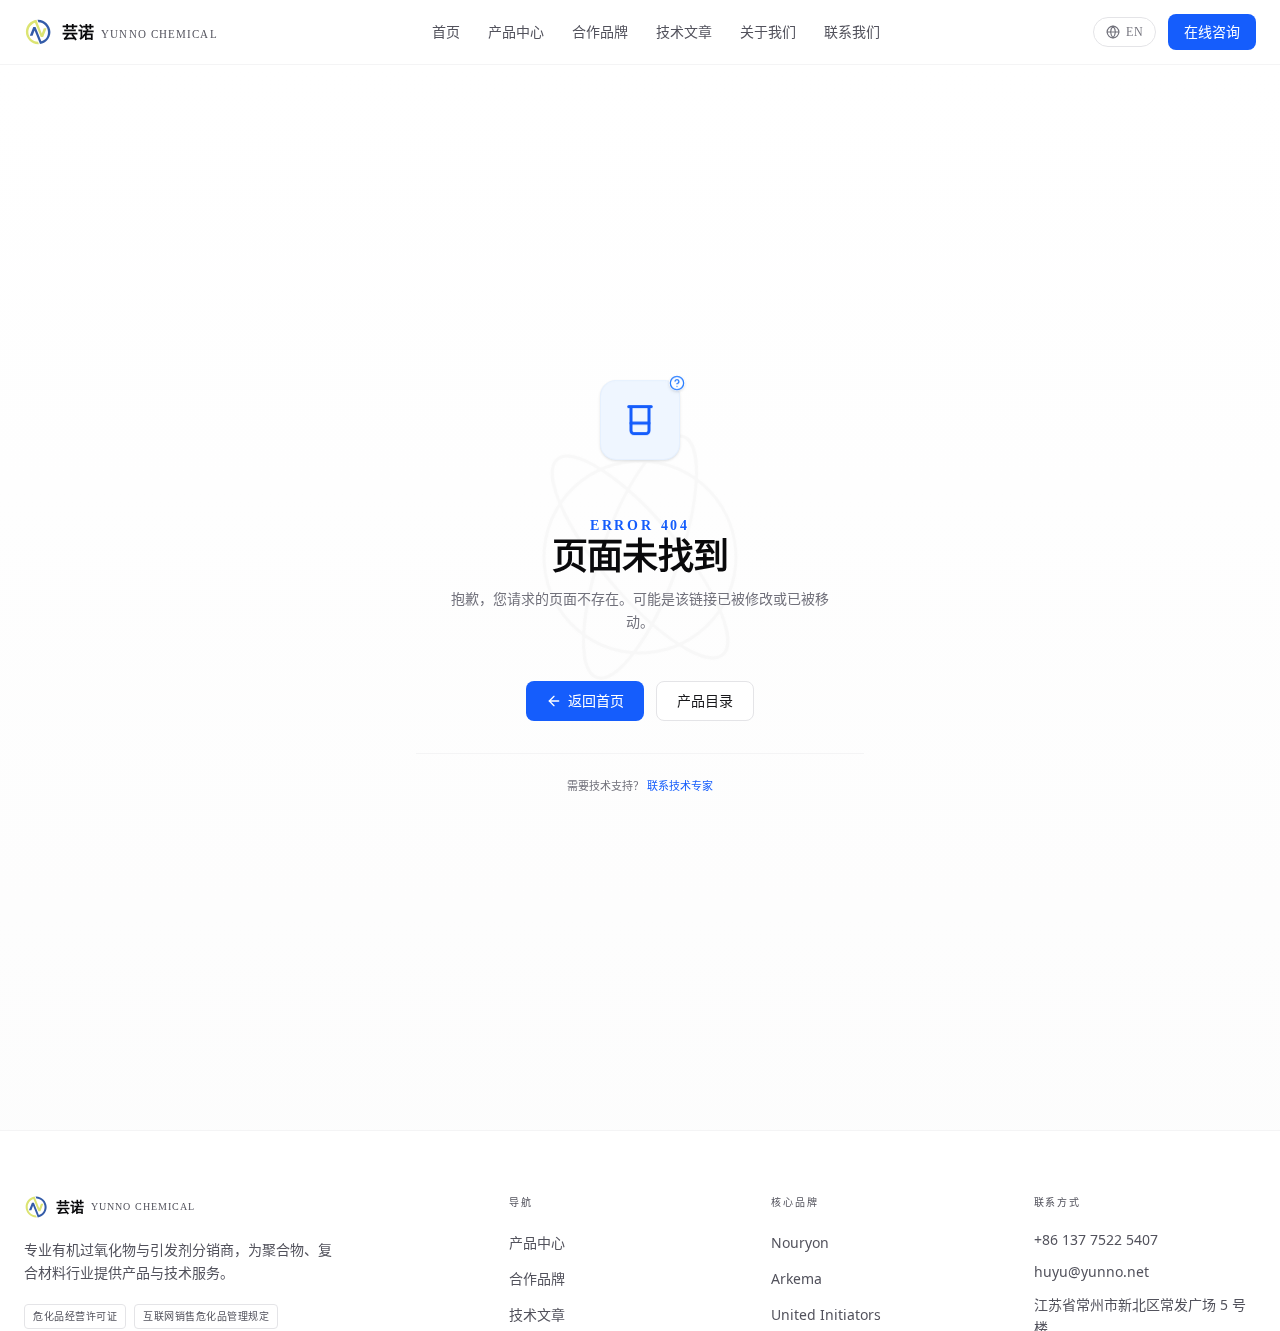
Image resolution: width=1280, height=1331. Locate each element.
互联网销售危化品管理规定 (206, 1316)
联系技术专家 (680, 786)
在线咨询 (1212, 31)
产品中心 (516, 31)
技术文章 (684, 31)
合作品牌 (600, 31)
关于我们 (768, 31)
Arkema (796, 1278)
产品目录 (705, 700)
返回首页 (596, 700)
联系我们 (852, 31)
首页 (446, 31)
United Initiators (826, 1314)
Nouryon (800, 1242)
